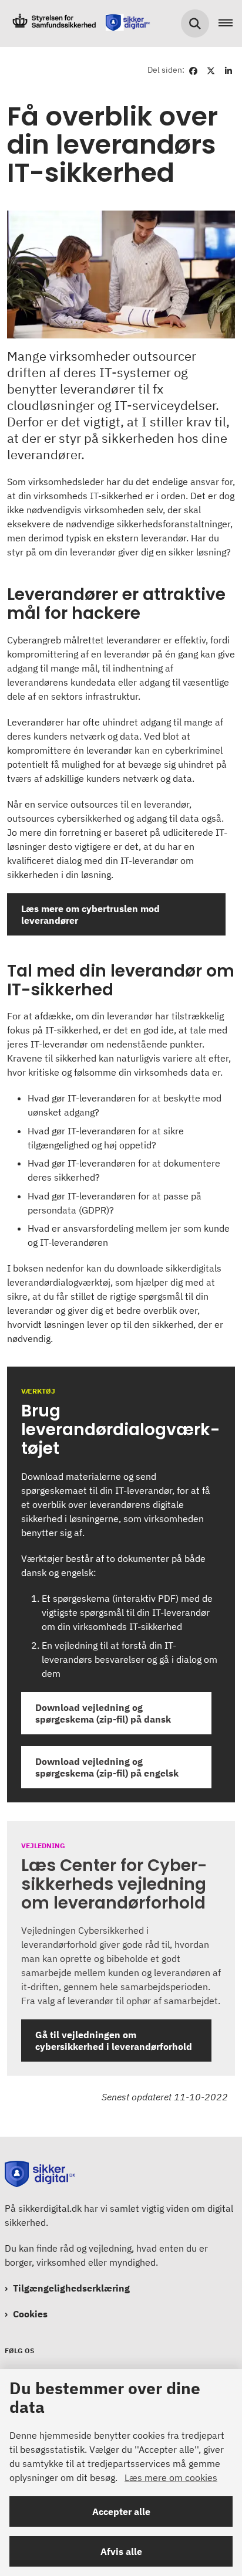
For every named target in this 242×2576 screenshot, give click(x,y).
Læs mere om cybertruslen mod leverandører (90, 914)
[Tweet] (211, 70)
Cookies (30, 2314)
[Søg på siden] (195, 23)
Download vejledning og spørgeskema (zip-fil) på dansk (107, 1713)
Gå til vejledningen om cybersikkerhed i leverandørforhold (114, 2041)
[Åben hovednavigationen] (230, 23)
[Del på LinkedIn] (228, 70)
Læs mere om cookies (171, 2477)
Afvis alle (121, 2551)
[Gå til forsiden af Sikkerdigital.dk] (77, 23)
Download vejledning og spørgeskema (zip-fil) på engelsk (107, 1767)
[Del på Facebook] (193, 70)
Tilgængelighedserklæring (71, 2288)
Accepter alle (121, 2511)
